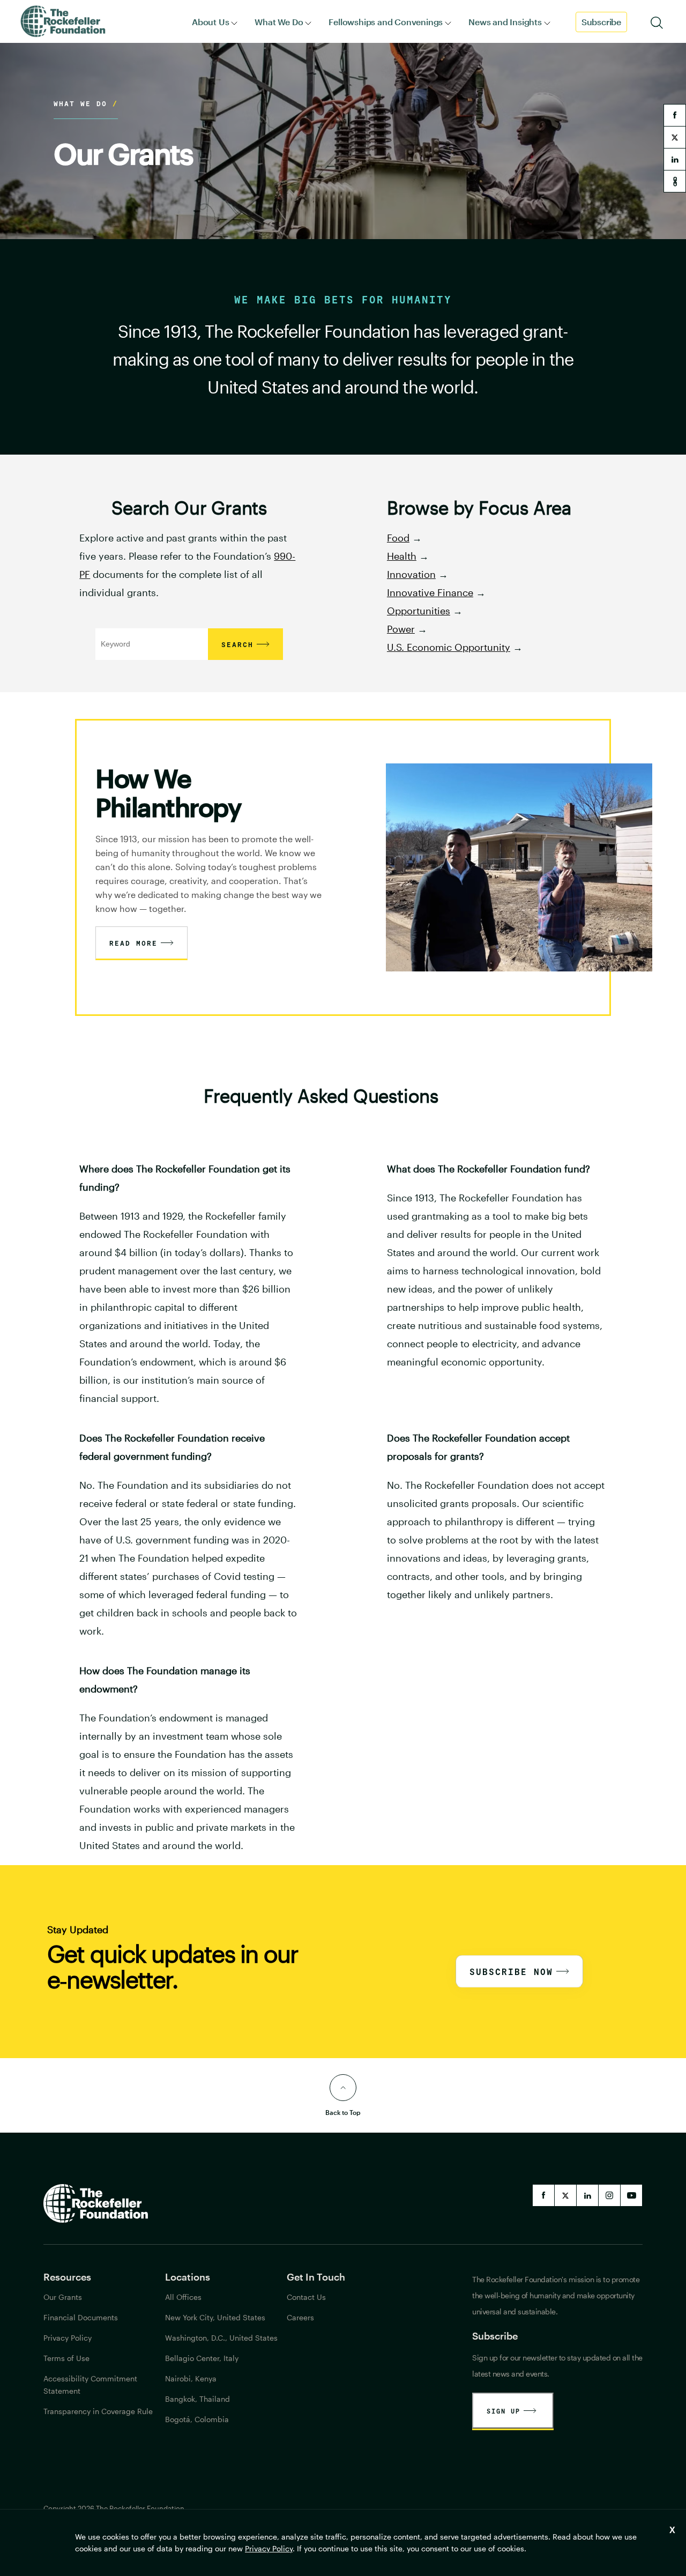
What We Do (279, 22)
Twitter (565, 2195)
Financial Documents (81, 2317)
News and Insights (505, 22)
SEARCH (237, 644)
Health (402, 556)
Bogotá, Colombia (197, 2419)
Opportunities (419, 611)
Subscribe (601, 22)
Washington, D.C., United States (221, 2338)
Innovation (411, 574)
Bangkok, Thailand (197, 2399)
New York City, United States (215, 2317)
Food (398, 538)
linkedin (675, 159)
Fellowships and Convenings (386, 22)
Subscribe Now (511, 1972)
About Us (210, 22)
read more (133, 943)
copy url (675, 181)
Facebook (543, 2195)
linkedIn (587, 2195)
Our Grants (63, 2297)
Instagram (609, 2195)
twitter (675, 137)
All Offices (183, 2297)
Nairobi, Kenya (191, 2378)
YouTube (631, 2195)
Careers (300, 2317)
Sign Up (504, 2411)
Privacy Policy (269, 2548)
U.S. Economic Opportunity (449, 647)
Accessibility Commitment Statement (90, 2385)
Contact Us (306, 2297)
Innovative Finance (430, 592)
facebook (675, 115)
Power (401, 629)
